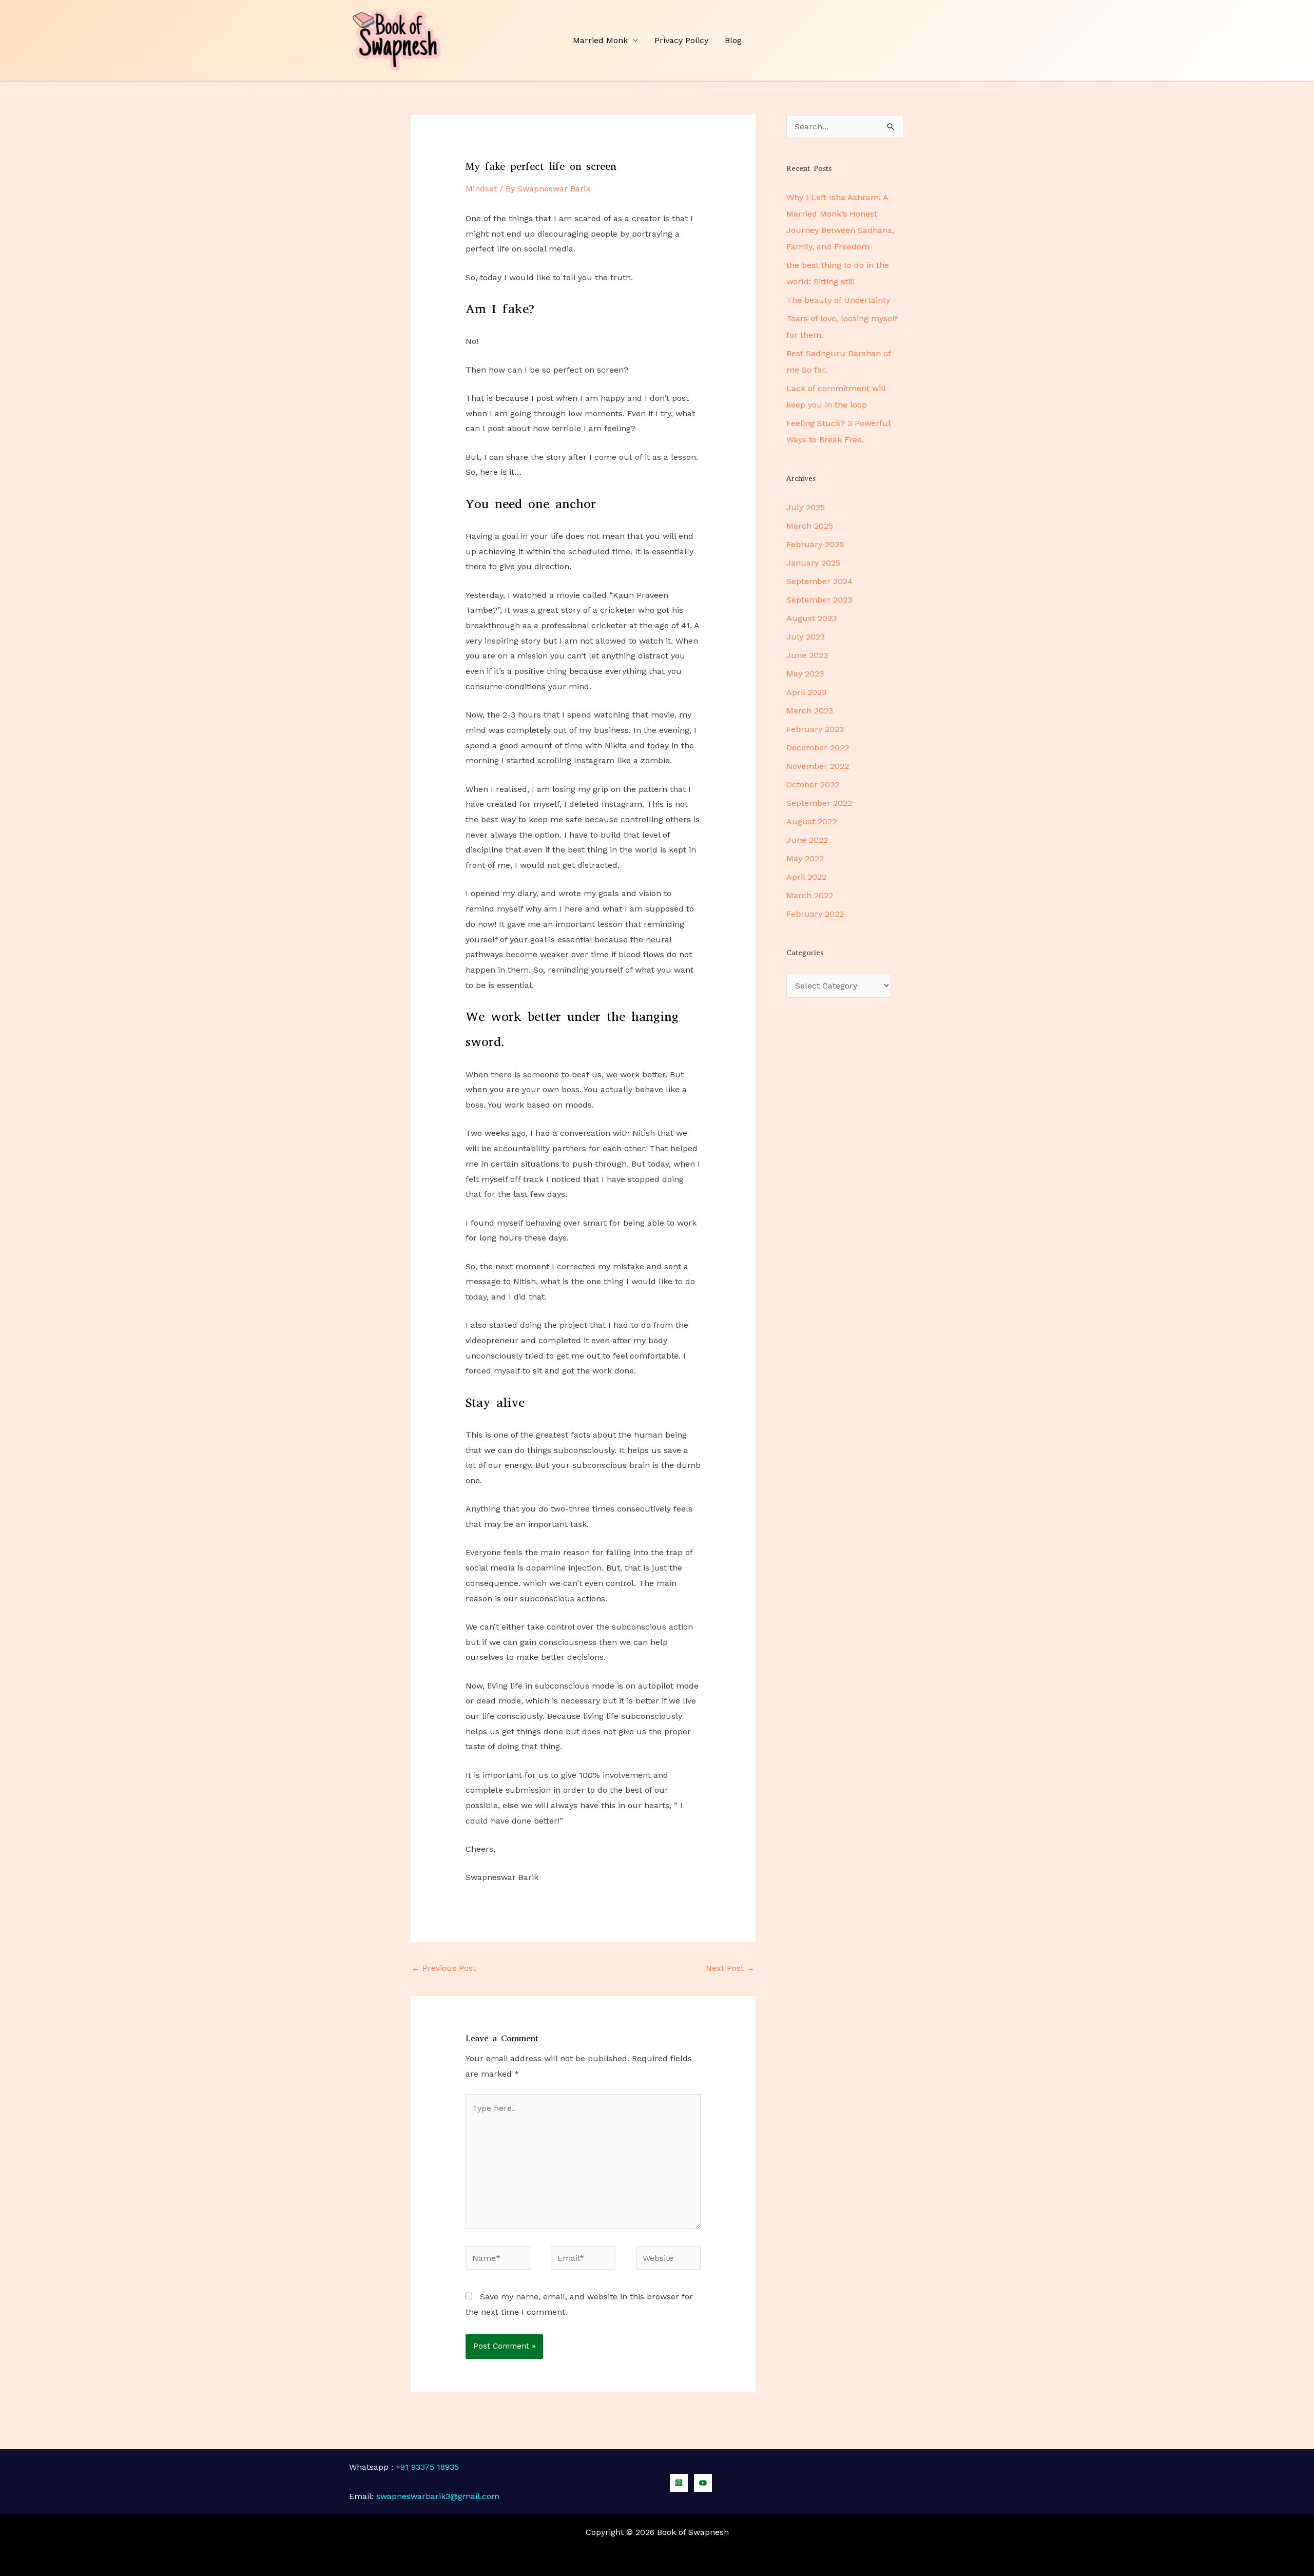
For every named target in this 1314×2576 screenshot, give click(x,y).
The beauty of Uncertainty (838, 300)
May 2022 (805, 858)
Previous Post (444, 1968)
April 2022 (806, 877)
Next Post (730, 1968)
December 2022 (818, 748)
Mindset (481, 189)
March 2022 (810, 895)
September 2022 (819, 803)
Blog (733, 40)
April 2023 (806, 692)
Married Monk (600, 40)
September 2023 (819, 600)
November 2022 (818, 766)
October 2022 (813, 785)
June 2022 (807, 840)
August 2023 (811, 618)
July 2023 (806, 637)
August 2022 (811, 821)
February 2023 (815, 729)
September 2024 (819, 581)
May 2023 (805, 674)
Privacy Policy (681, 40)
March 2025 (810, 526)
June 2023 (807, 655)
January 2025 (813, 563)
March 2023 (810, 711)
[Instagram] (679, 2483)
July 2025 (806, 507)
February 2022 (815, 914)
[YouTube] (703, 2483)
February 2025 (815, 544)
